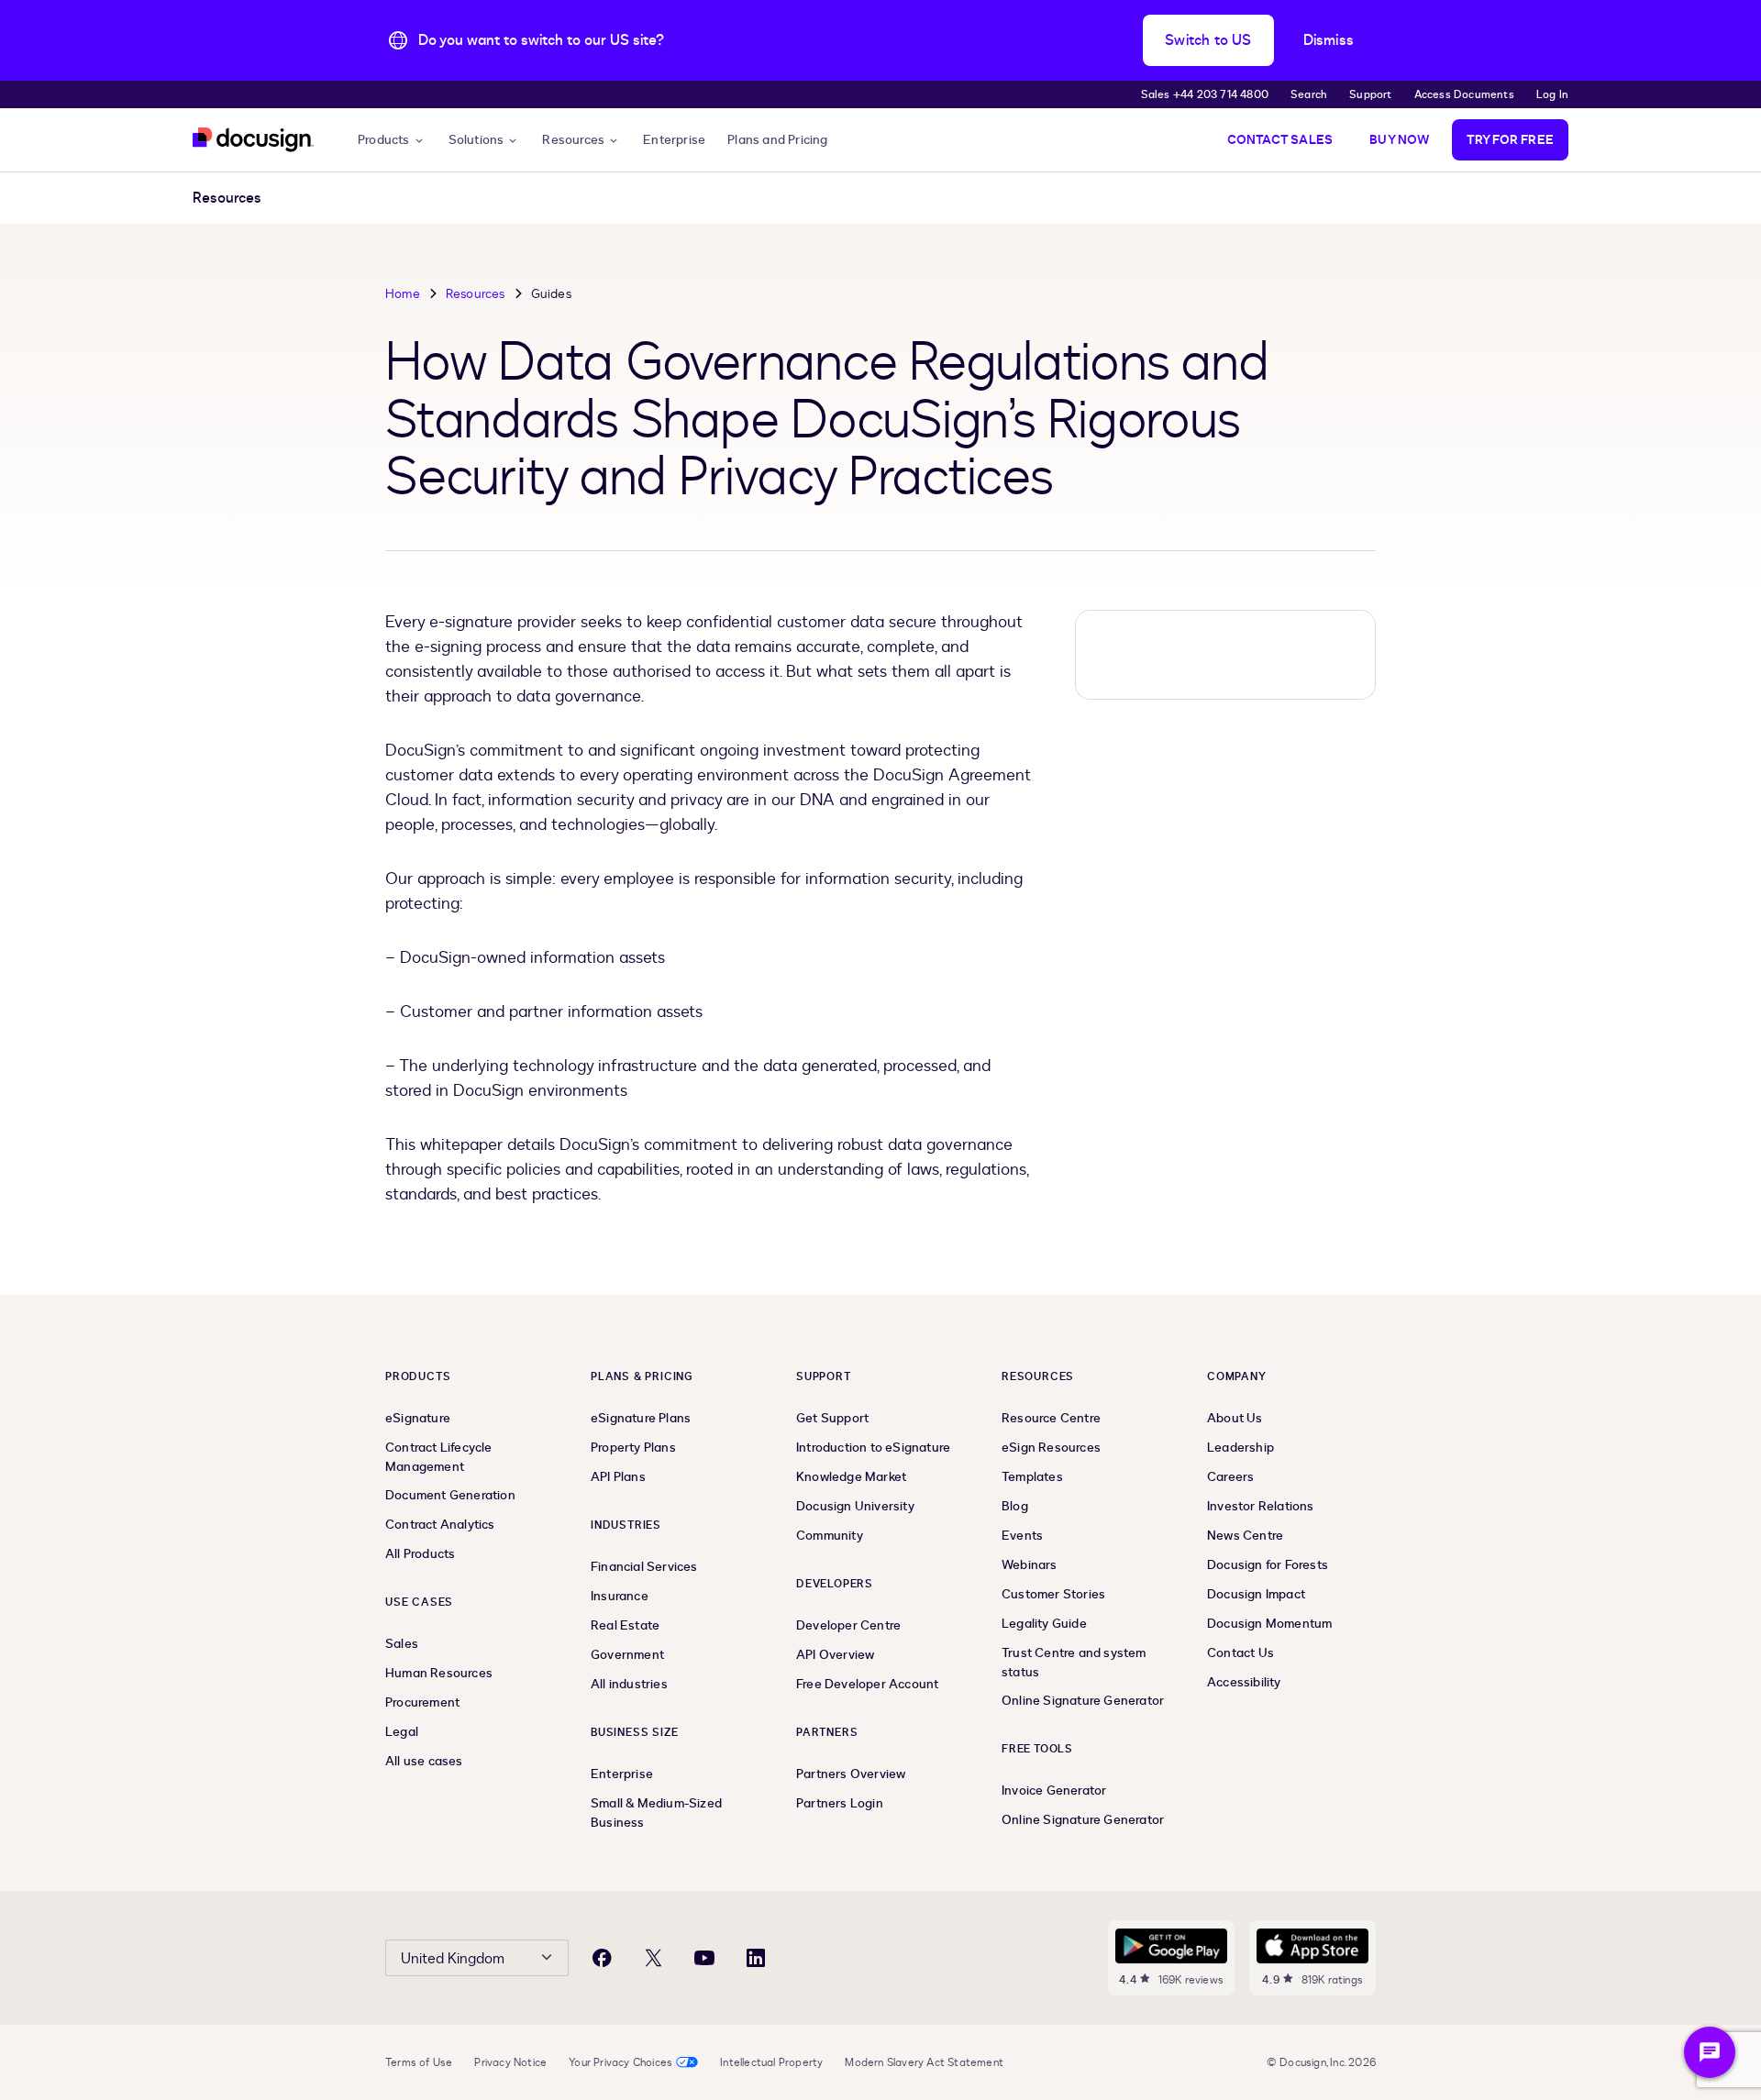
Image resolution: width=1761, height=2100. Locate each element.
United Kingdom (453, 1959)
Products (384, 140)
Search (1309, 94)
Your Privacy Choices (620, 2062)
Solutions (476, 140)
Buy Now (1399, 140)
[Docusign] (253, 140)
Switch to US (1208, 40)
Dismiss (1329, 40)
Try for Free (1510, 140)
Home (403, 294)
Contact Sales (1280, 140)
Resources (573, 140)
